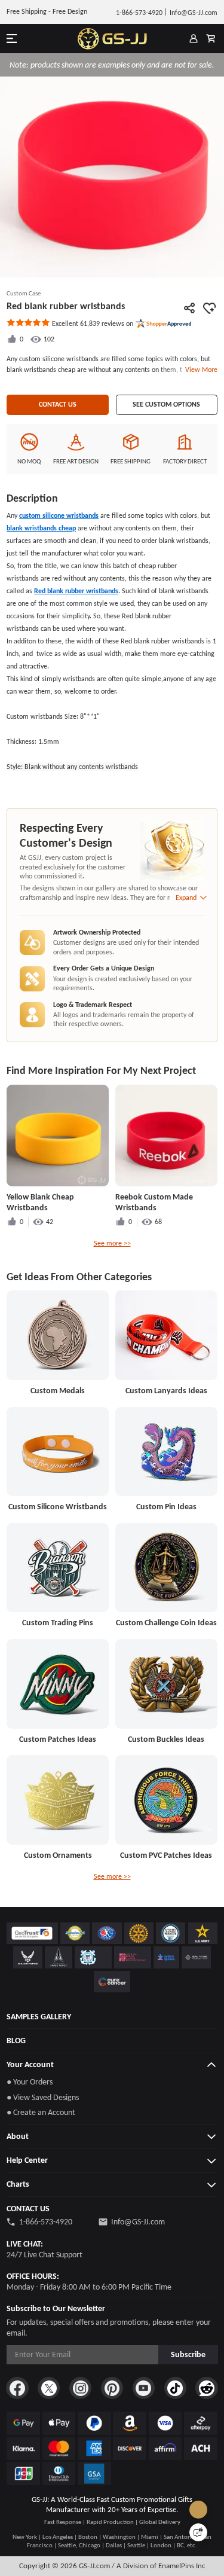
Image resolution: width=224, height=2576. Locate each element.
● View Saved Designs (43, 2097)
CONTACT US (58, 404)
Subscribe (188, 2354)
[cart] (211, 39)
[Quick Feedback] (198, 2532)
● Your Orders (30, 2082)
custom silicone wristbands (59, 515)
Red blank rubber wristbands (76, 591)
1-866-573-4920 (46, 2222)
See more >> (112, 1243)
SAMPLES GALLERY (39, 2017)
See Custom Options (166, 404)
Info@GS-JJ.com (138, 2222)
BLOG (16, 2041)
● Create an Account (41, 2112)
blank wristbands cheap (41, 528)
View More (200, 370)
